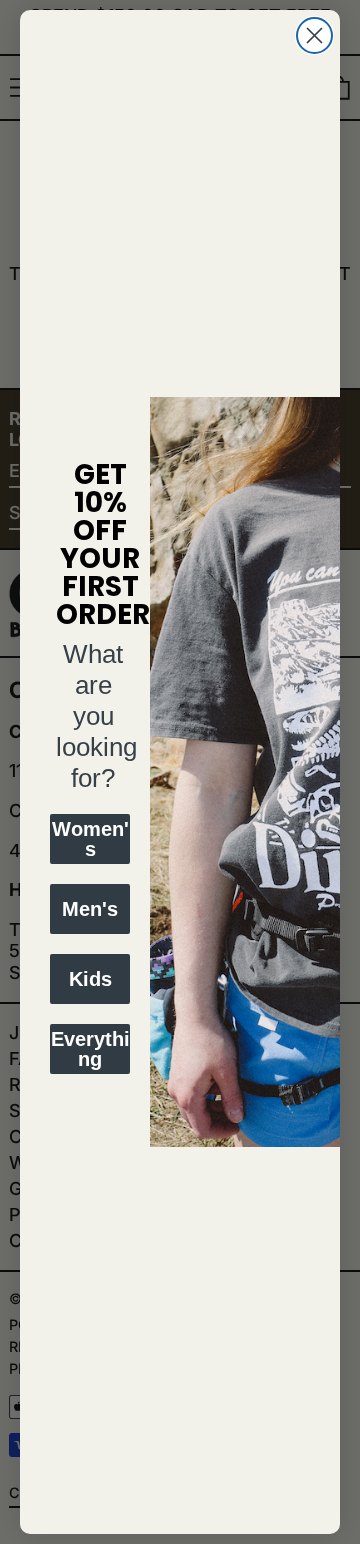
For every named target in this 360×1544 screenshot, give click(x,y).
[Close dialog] (314, 35)
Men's (90, 909)
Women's (90, 839)
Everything (90, 1049)
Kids (90, 979)
